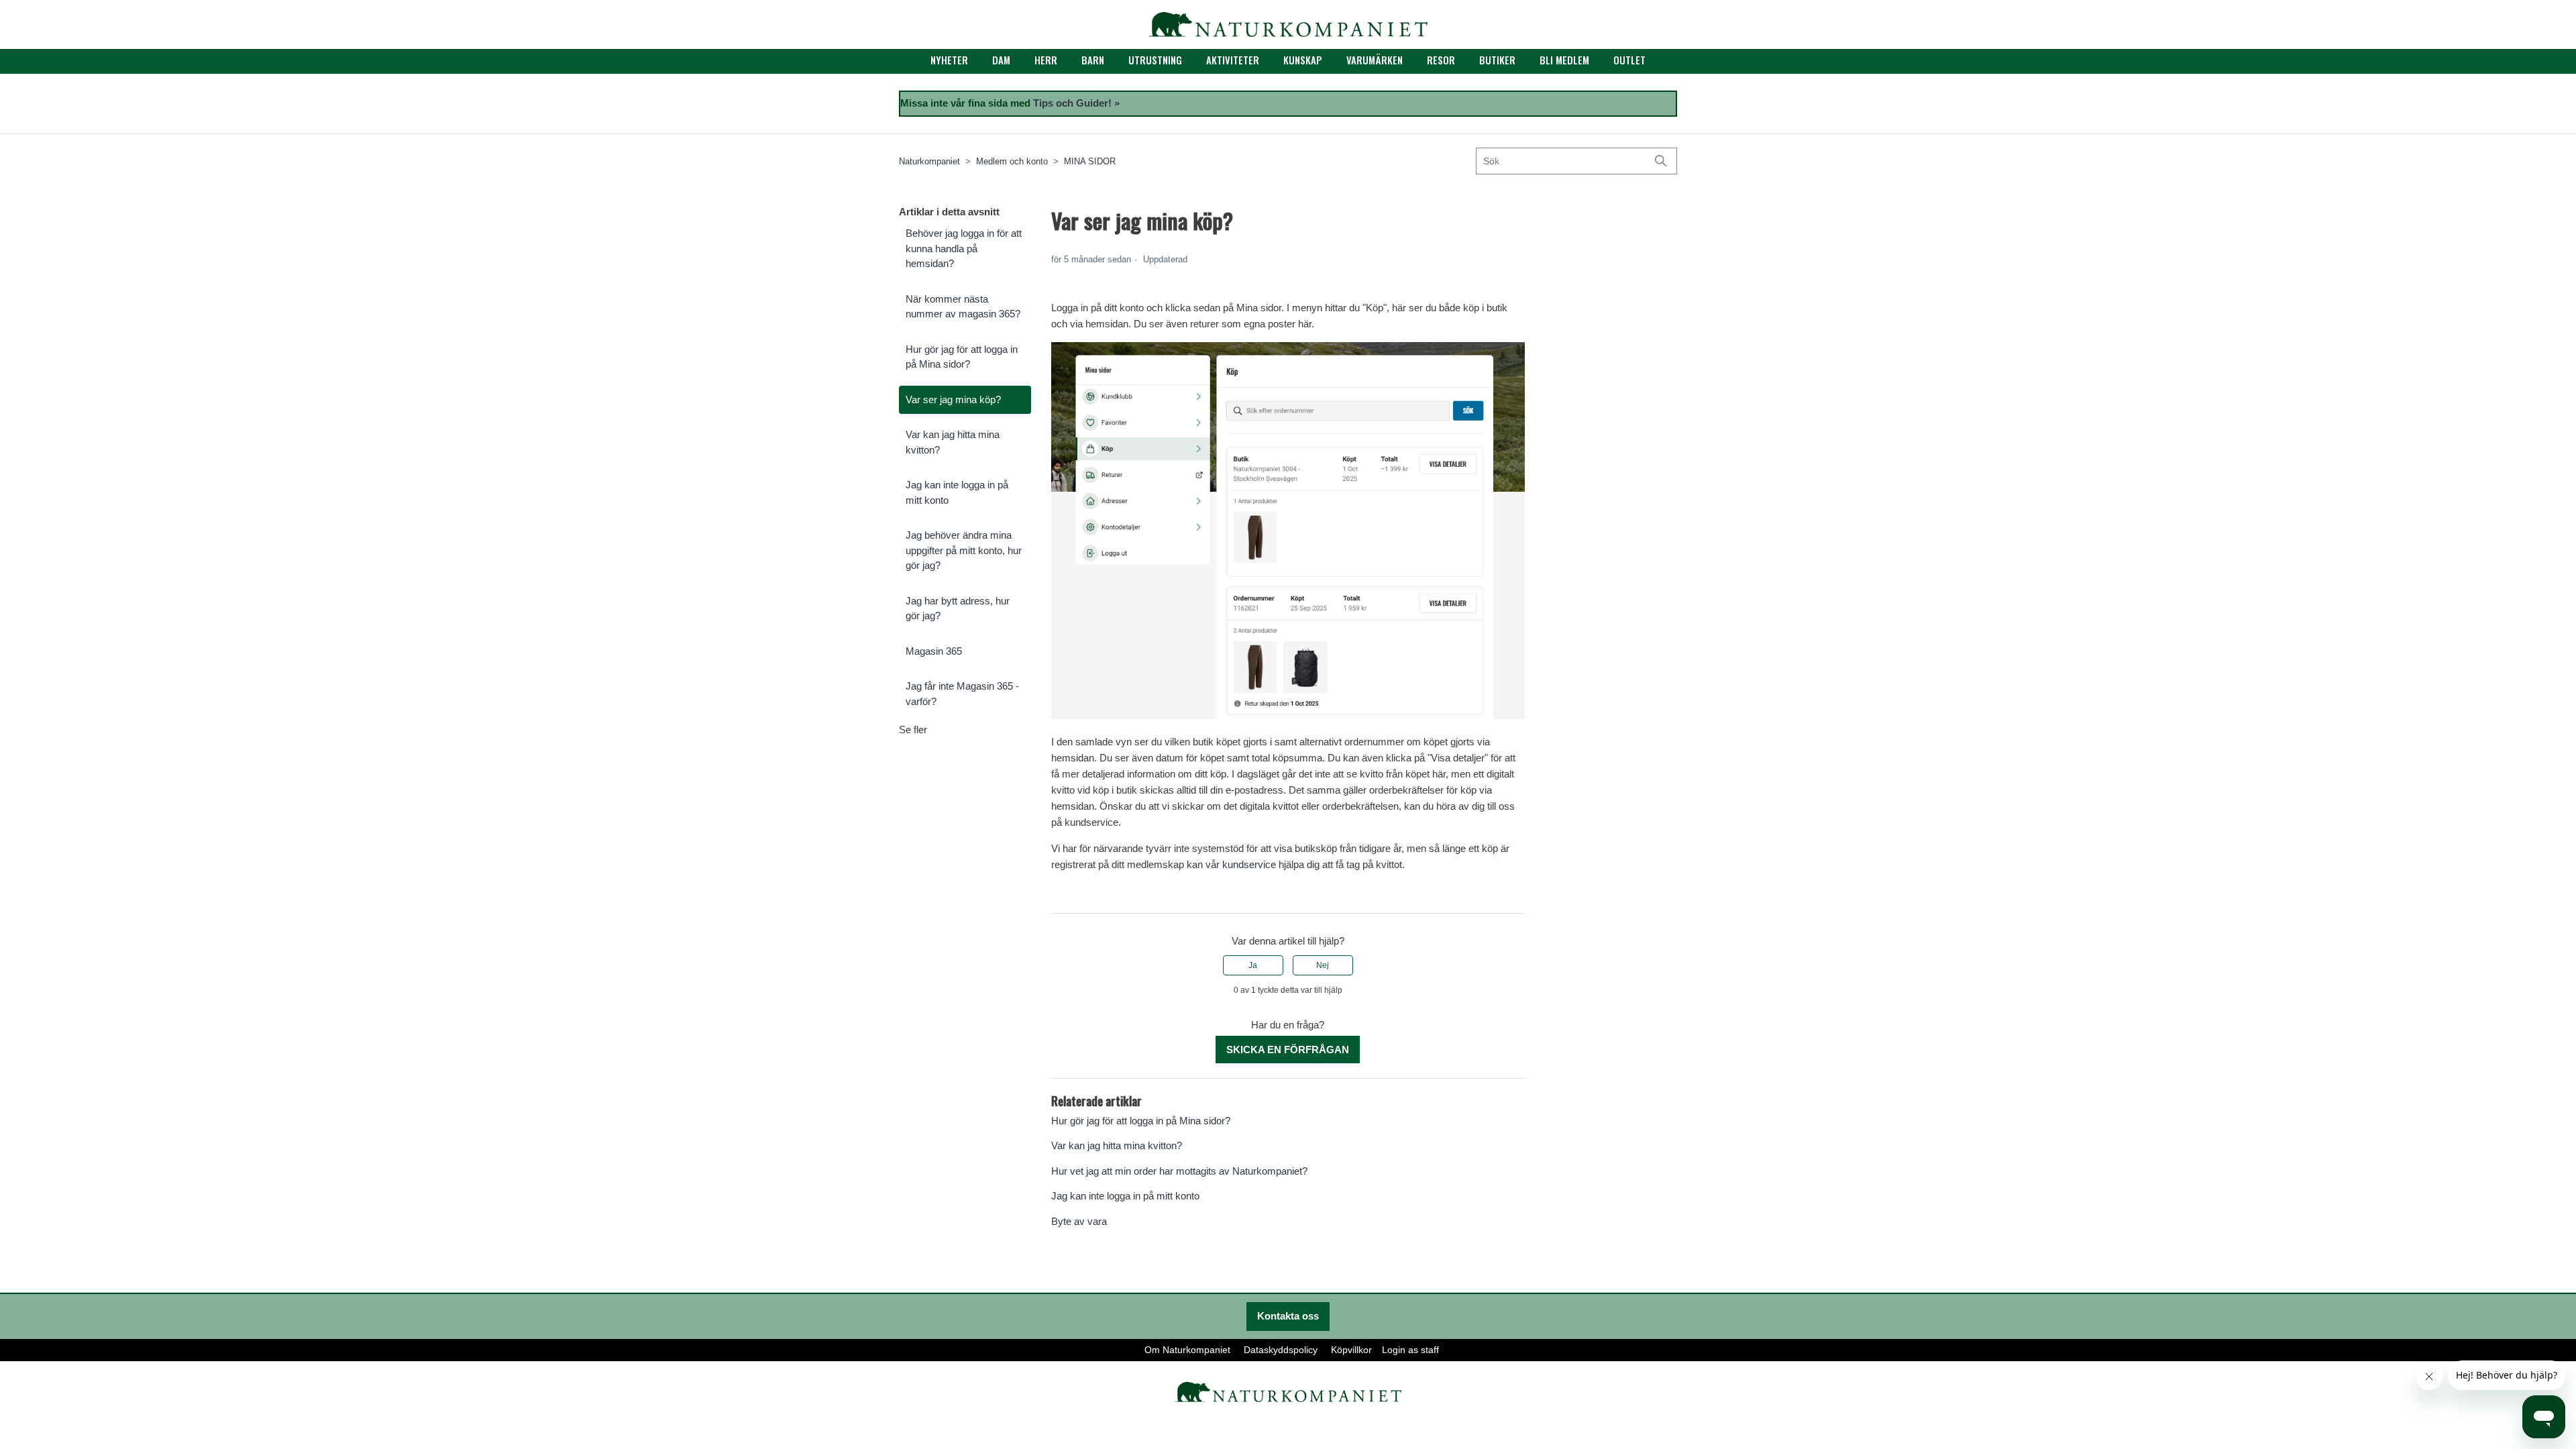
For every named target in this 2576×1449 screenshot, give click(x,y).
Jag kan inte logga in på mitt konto (957, 492)
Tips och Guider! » (1076, 103)
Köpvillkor (1351, 1350)
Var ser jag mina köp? (953, 399)
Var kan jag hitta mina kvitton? (953, 442)
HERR (1046, 60)
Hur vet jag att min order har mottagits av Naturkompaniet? (1179, 1171)
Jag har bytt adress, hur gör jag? (958, 608)
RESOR (1441, 60)
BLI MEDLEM (1564, 60)
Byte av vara (1079, 1221)
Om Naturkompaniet (1187, 1350)
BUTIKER (1497, 60)
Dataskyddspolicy (1281, 1350)
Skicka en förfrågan (1288, 1050)
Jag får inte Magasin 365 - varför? (962, 694)
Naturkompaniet (929, 161)
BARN (1093, 60)
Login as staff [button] (1410, 1350)
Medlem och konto (1012, 161)
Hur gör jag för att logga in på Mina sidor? (962, 357)
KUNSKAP (1303, 60)
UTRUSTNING (1155, 60)
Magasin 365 (934, 651)
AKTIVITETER (1233, 60)
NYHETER (949, 60)
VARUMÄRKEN (1375, 60)
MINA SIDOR (1090, 161)
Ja (1253, 965)
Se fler (913, 730)
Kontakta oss (1288, 1316)
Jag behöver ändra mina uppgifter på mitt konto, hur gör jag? (964, 550)
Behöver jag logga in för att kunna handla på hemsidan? (964, 248)
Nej (1323, 965)
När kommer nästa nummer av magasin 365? (963, 307)
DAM (1001, 60)
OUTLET (1629, 60)
